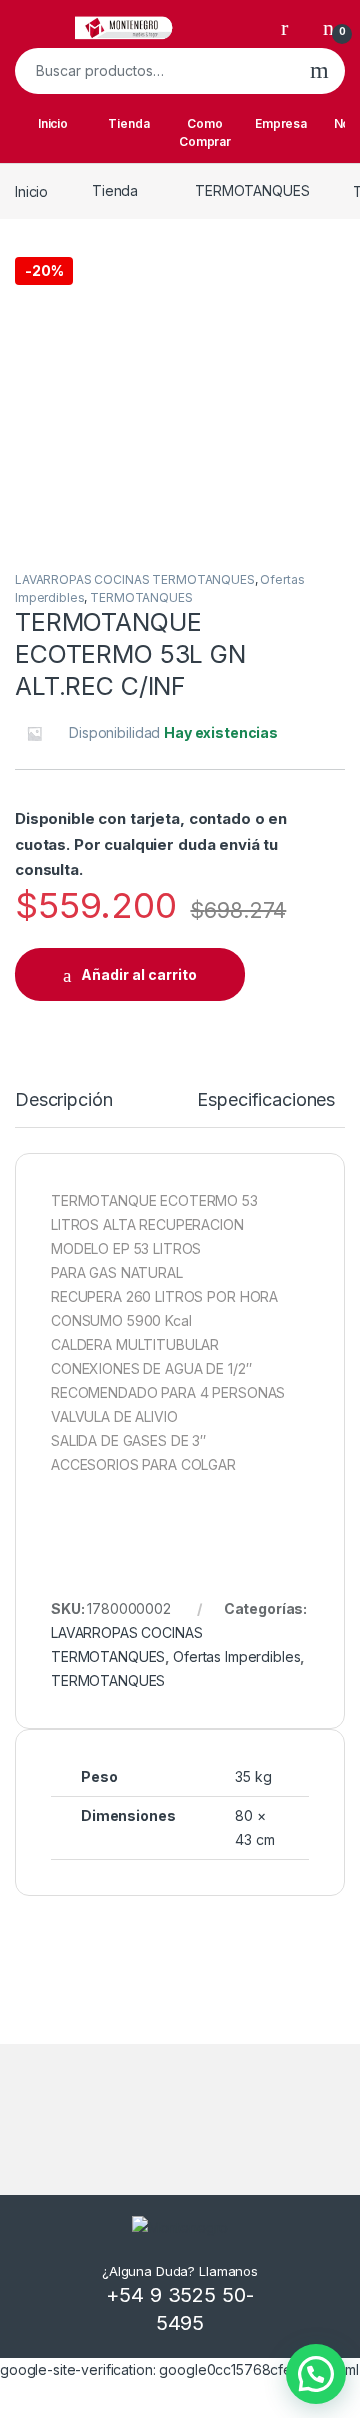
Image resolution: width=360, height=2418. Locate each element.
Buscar (319, 71)
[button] (316, 2374)
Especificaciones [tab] (266, 1100)
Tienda (128, 123)
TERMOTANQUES (252, 190)
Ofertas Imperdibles (236, 1656)
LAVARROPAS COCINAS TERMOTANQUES (135, 579)
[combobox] (154, 71)
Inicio (53, 123)
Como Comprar (205, 132)
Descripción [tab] (63, 1100)
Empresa (281, 123)
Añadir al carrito (139, 974)
